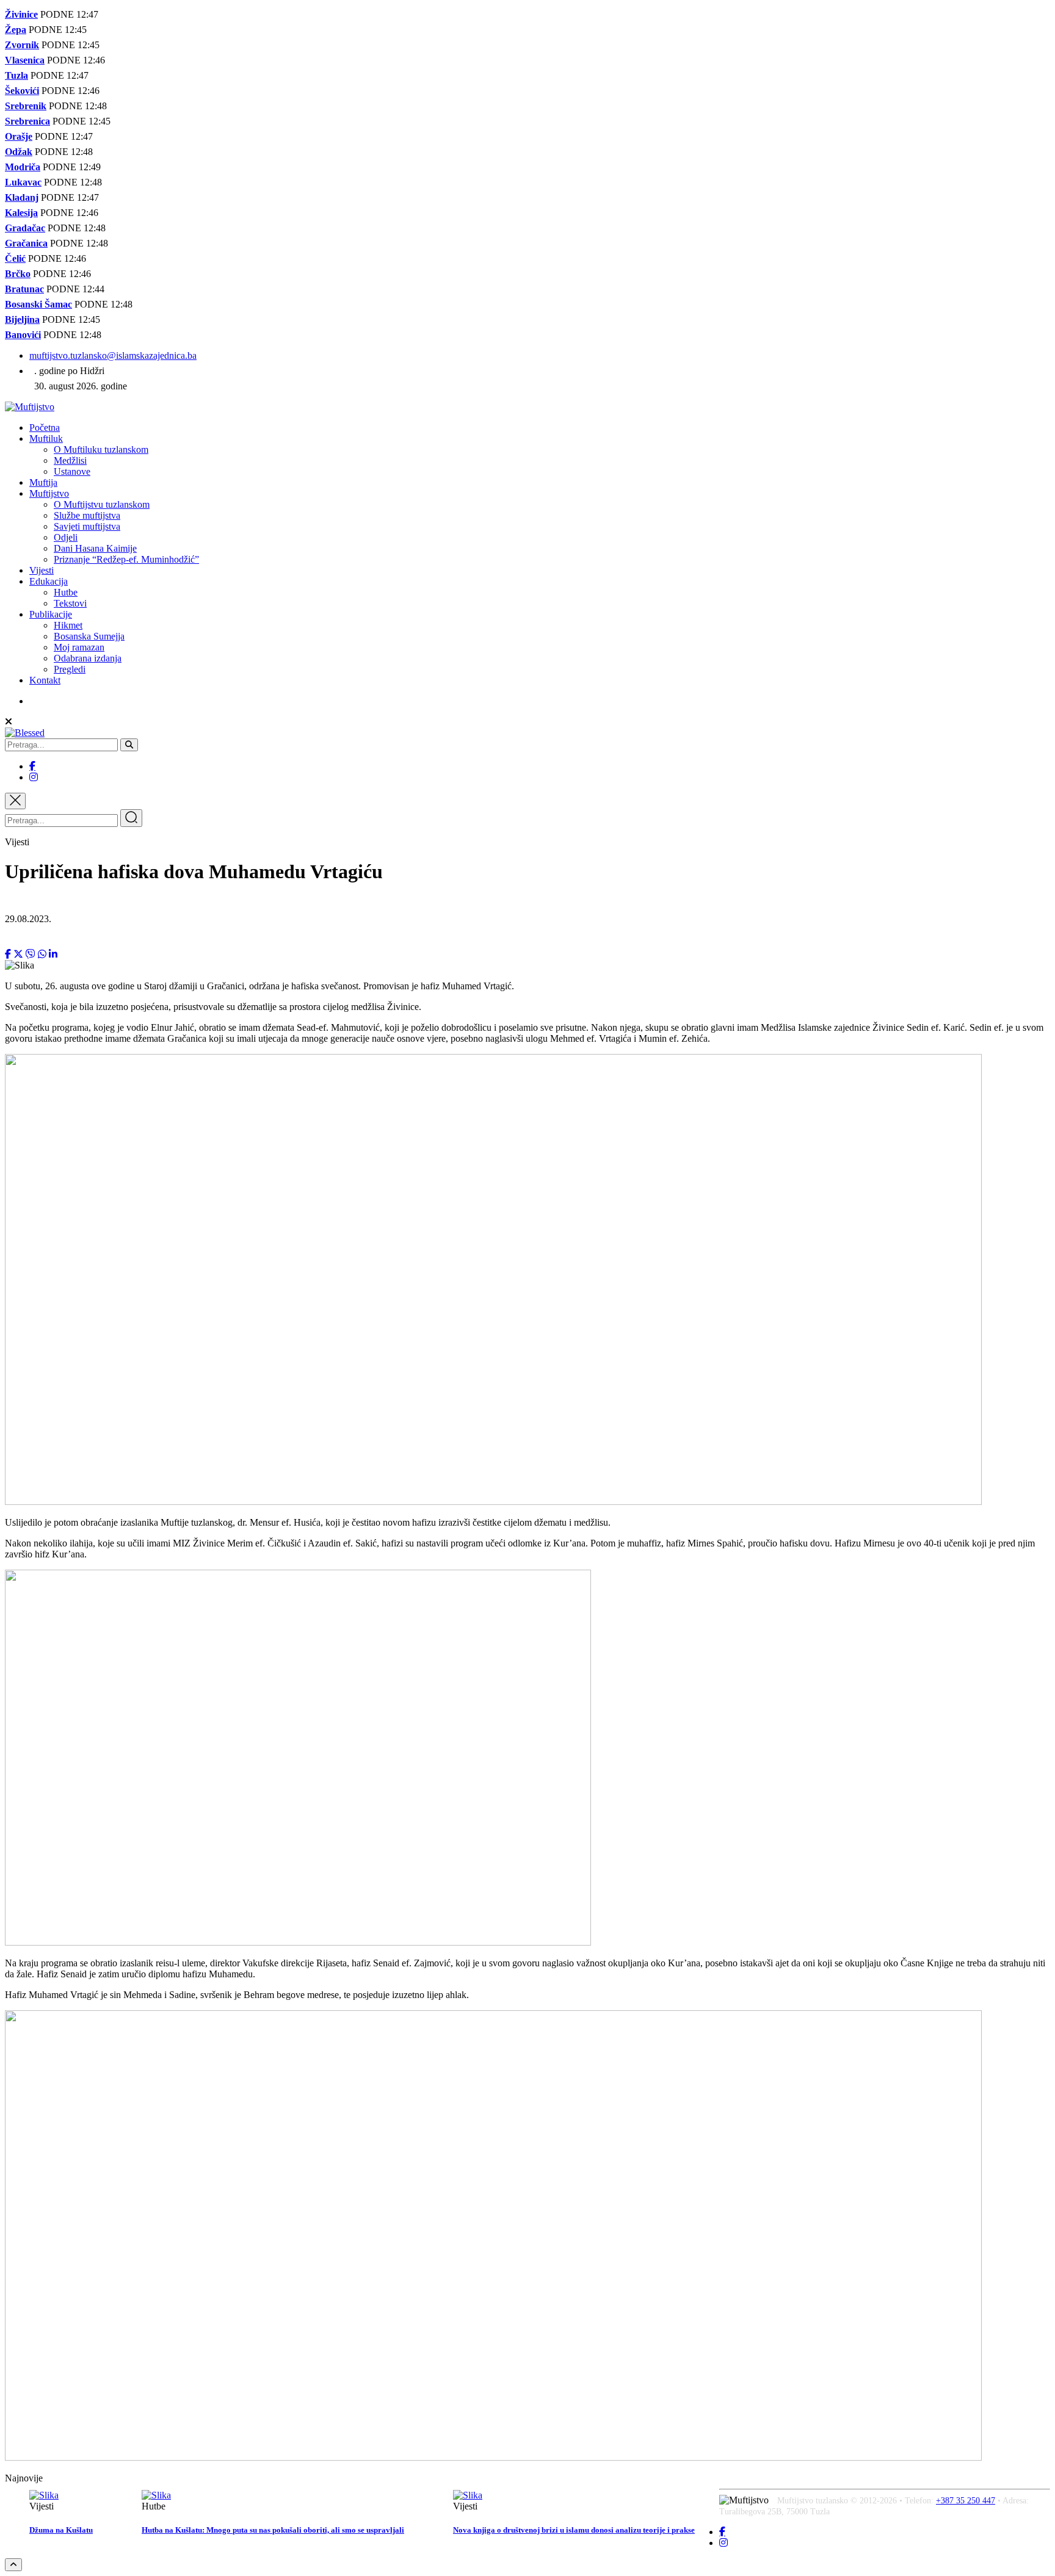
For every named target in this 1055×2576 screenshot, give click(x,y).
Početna (45, 428)
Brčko (18, 274)
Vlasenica (25, 60)
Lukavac (23, 182)
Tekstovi (70, 603)
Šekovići (22, 91)
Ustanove (72, 471)
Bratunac (24, 289)
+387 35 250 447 (966, 2501)
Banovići (23, 335)
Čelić (15, 258)
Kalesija (21, 213)
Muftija (43, 482)
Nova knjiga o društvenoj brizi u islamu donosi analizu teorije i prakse (574, 2530)
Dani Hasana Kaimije (95, 548)
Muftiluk (46, 438)
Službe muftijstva (87, 515)
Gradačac (25, 228)
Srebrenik (26, 106)
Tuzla (16, 75)
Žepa (16, 30)
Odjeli (66, 537)
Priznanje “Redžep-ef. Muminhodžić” (126, 559)
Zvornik (22, 45)
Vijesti (42, 570)
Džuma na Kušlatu (61, 2530)
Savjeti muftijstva (87, 526)
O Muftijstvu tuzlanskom (102, 504)
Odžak (19, 152)
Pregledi (70, 669)
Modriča (23, 167)
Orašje (19, 136)
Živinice (21, 14)
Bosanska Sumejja (89, 636)
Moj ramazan (79, 647)
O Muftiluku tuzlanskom (101, 449)
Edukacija (49, 581)
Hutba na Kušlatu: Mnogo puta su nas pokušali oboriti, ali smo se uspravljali (273, 2530)
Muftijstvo (49, 493)
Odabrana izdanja (88, 658)
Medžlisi (70, 460)
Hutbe (66, 592)
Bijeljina (22, 319)
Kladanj (22, 197)
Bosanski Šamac (38, 304)
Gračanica (26, 243)
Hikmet (68, 625)
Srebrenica (27, 121)
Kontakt (45, 680)
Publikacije (51, 614)
